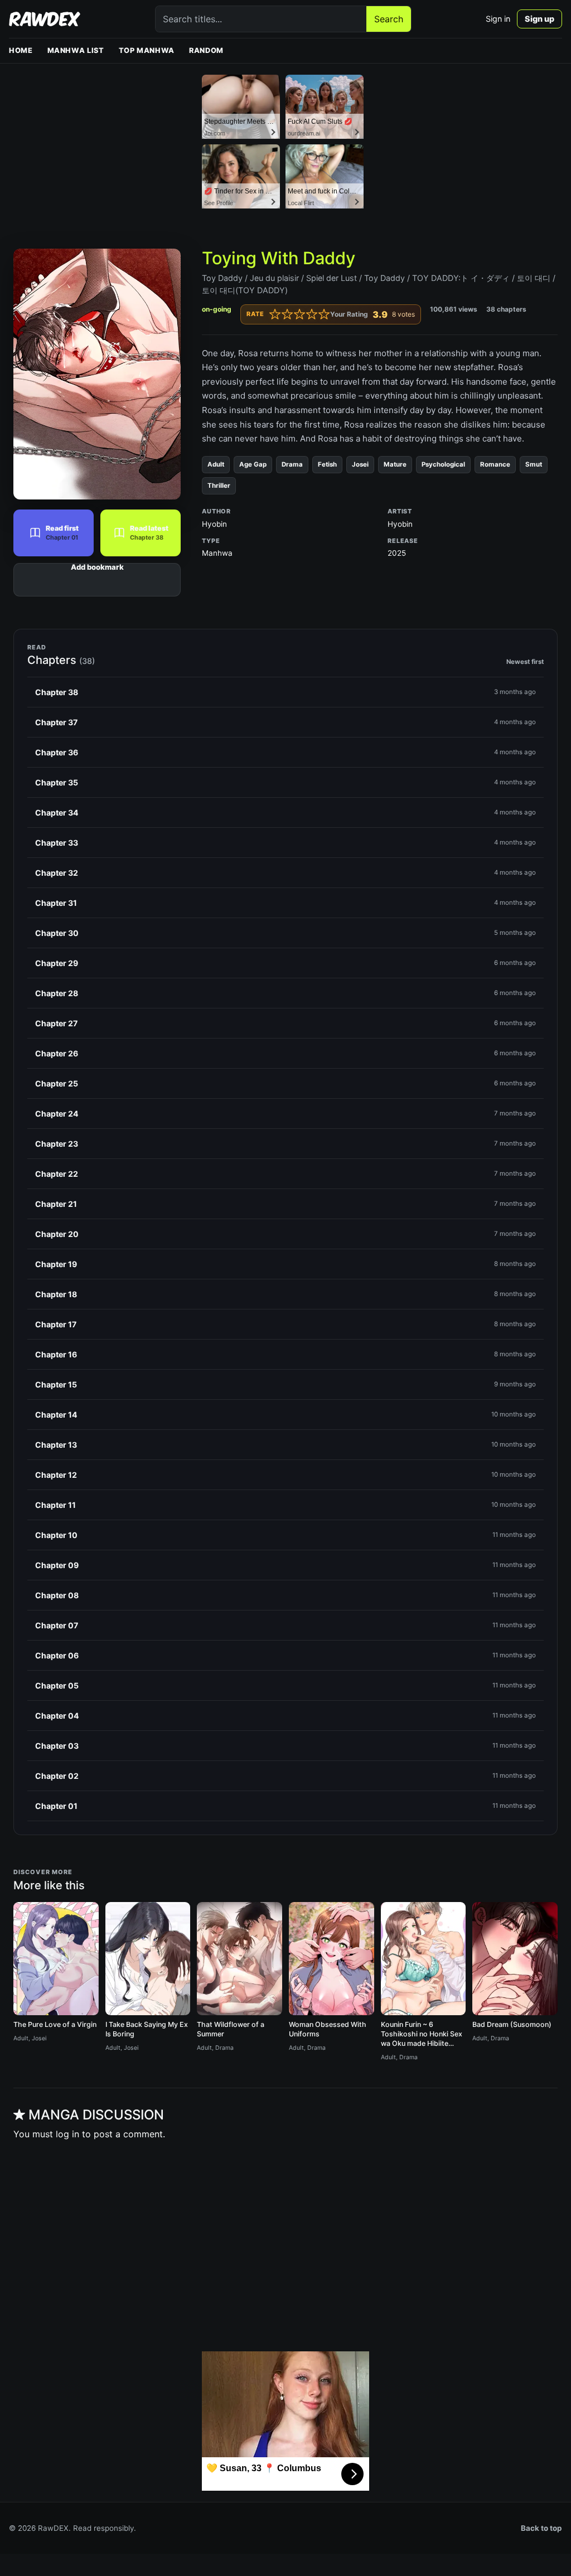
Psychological (443, 464)
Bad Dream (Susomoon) (512, 2024)
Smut (534, 464)
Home (21, 50)
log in (67, 2134)
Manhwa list (76, 50)
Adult (216, 464)
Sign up (539, 19)
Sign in (498, 19)
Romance (495, 464)
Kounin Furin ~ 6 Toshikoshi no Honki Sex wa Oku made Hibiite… (422, 2034)
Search (389, 19)
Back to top (541, 2528)
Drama (292, 464)
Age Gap (253, 464)
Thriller (219, 486)
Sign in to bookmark (97, 580)
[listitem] (285, 692)
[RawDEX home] (45, 19)
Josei (360, 464)
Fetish (327, 464)
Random (206, 50)
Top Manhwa (147, 50)
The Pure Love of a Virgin (55, 2024)
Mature (395, 464)
